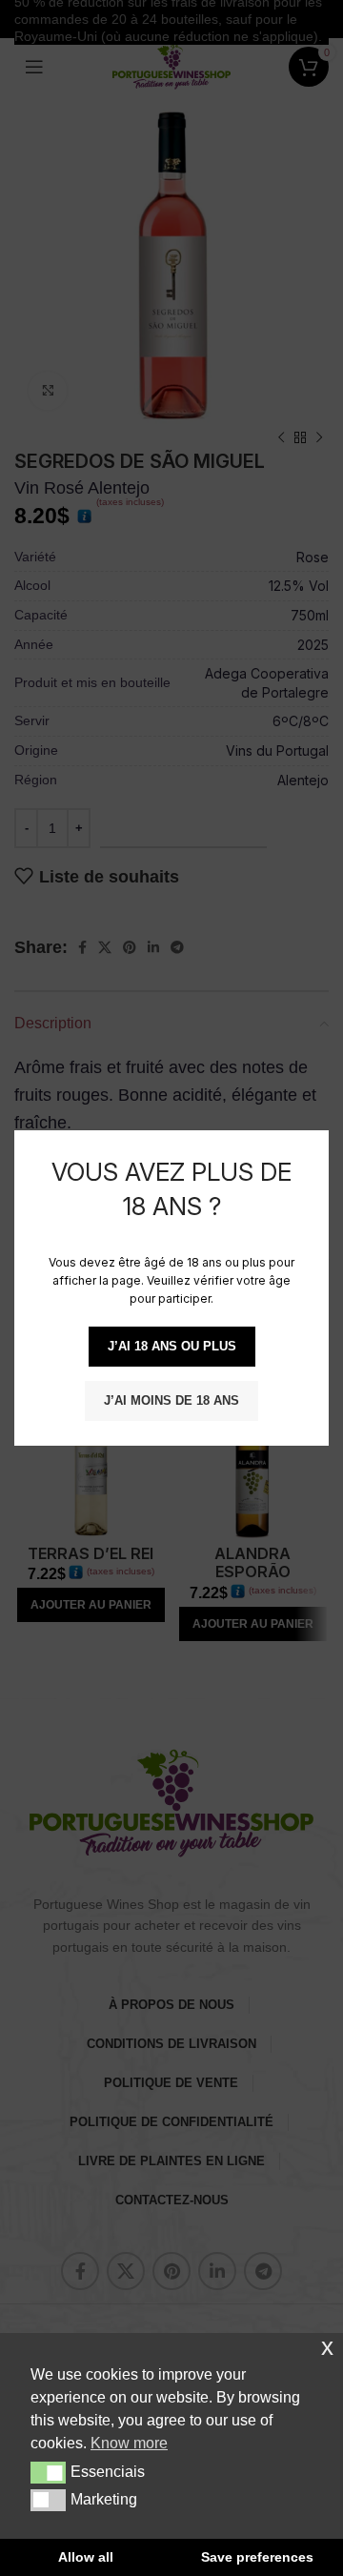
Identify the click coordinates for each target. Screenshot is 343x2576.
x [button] (327, 2347)
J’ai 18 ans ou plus (172, 1346)
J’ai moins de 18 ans (171, 1400)
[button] (48, 2472)
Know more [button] (129, 2443)
